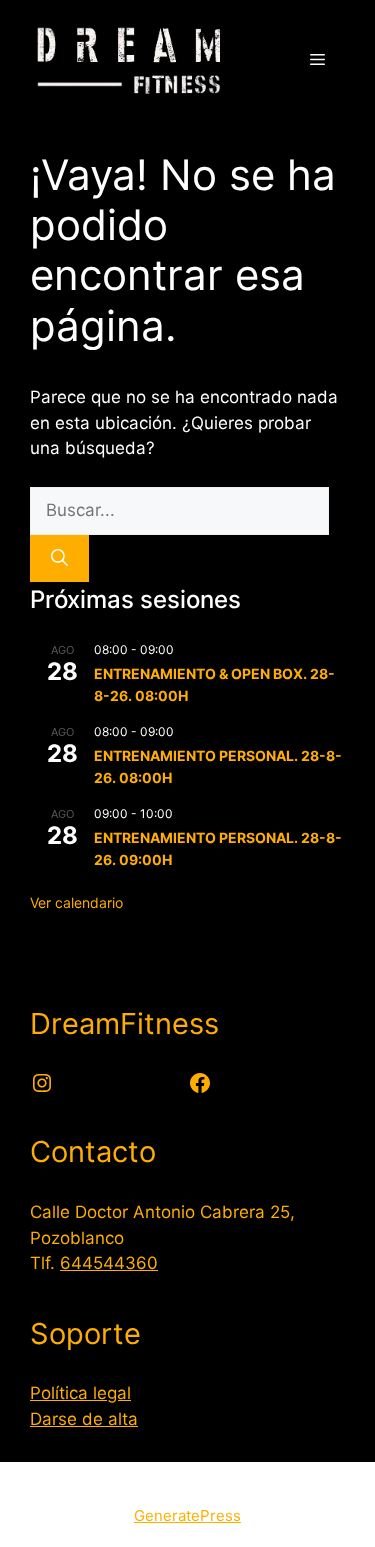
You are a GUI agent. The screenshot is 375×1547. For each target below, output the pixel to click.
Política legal (80, 1393)
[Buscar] (59, 559)
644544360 (109, 1263)
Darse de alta (84, 1419)
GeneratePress (187, 1515)
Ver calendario (76, 902)
